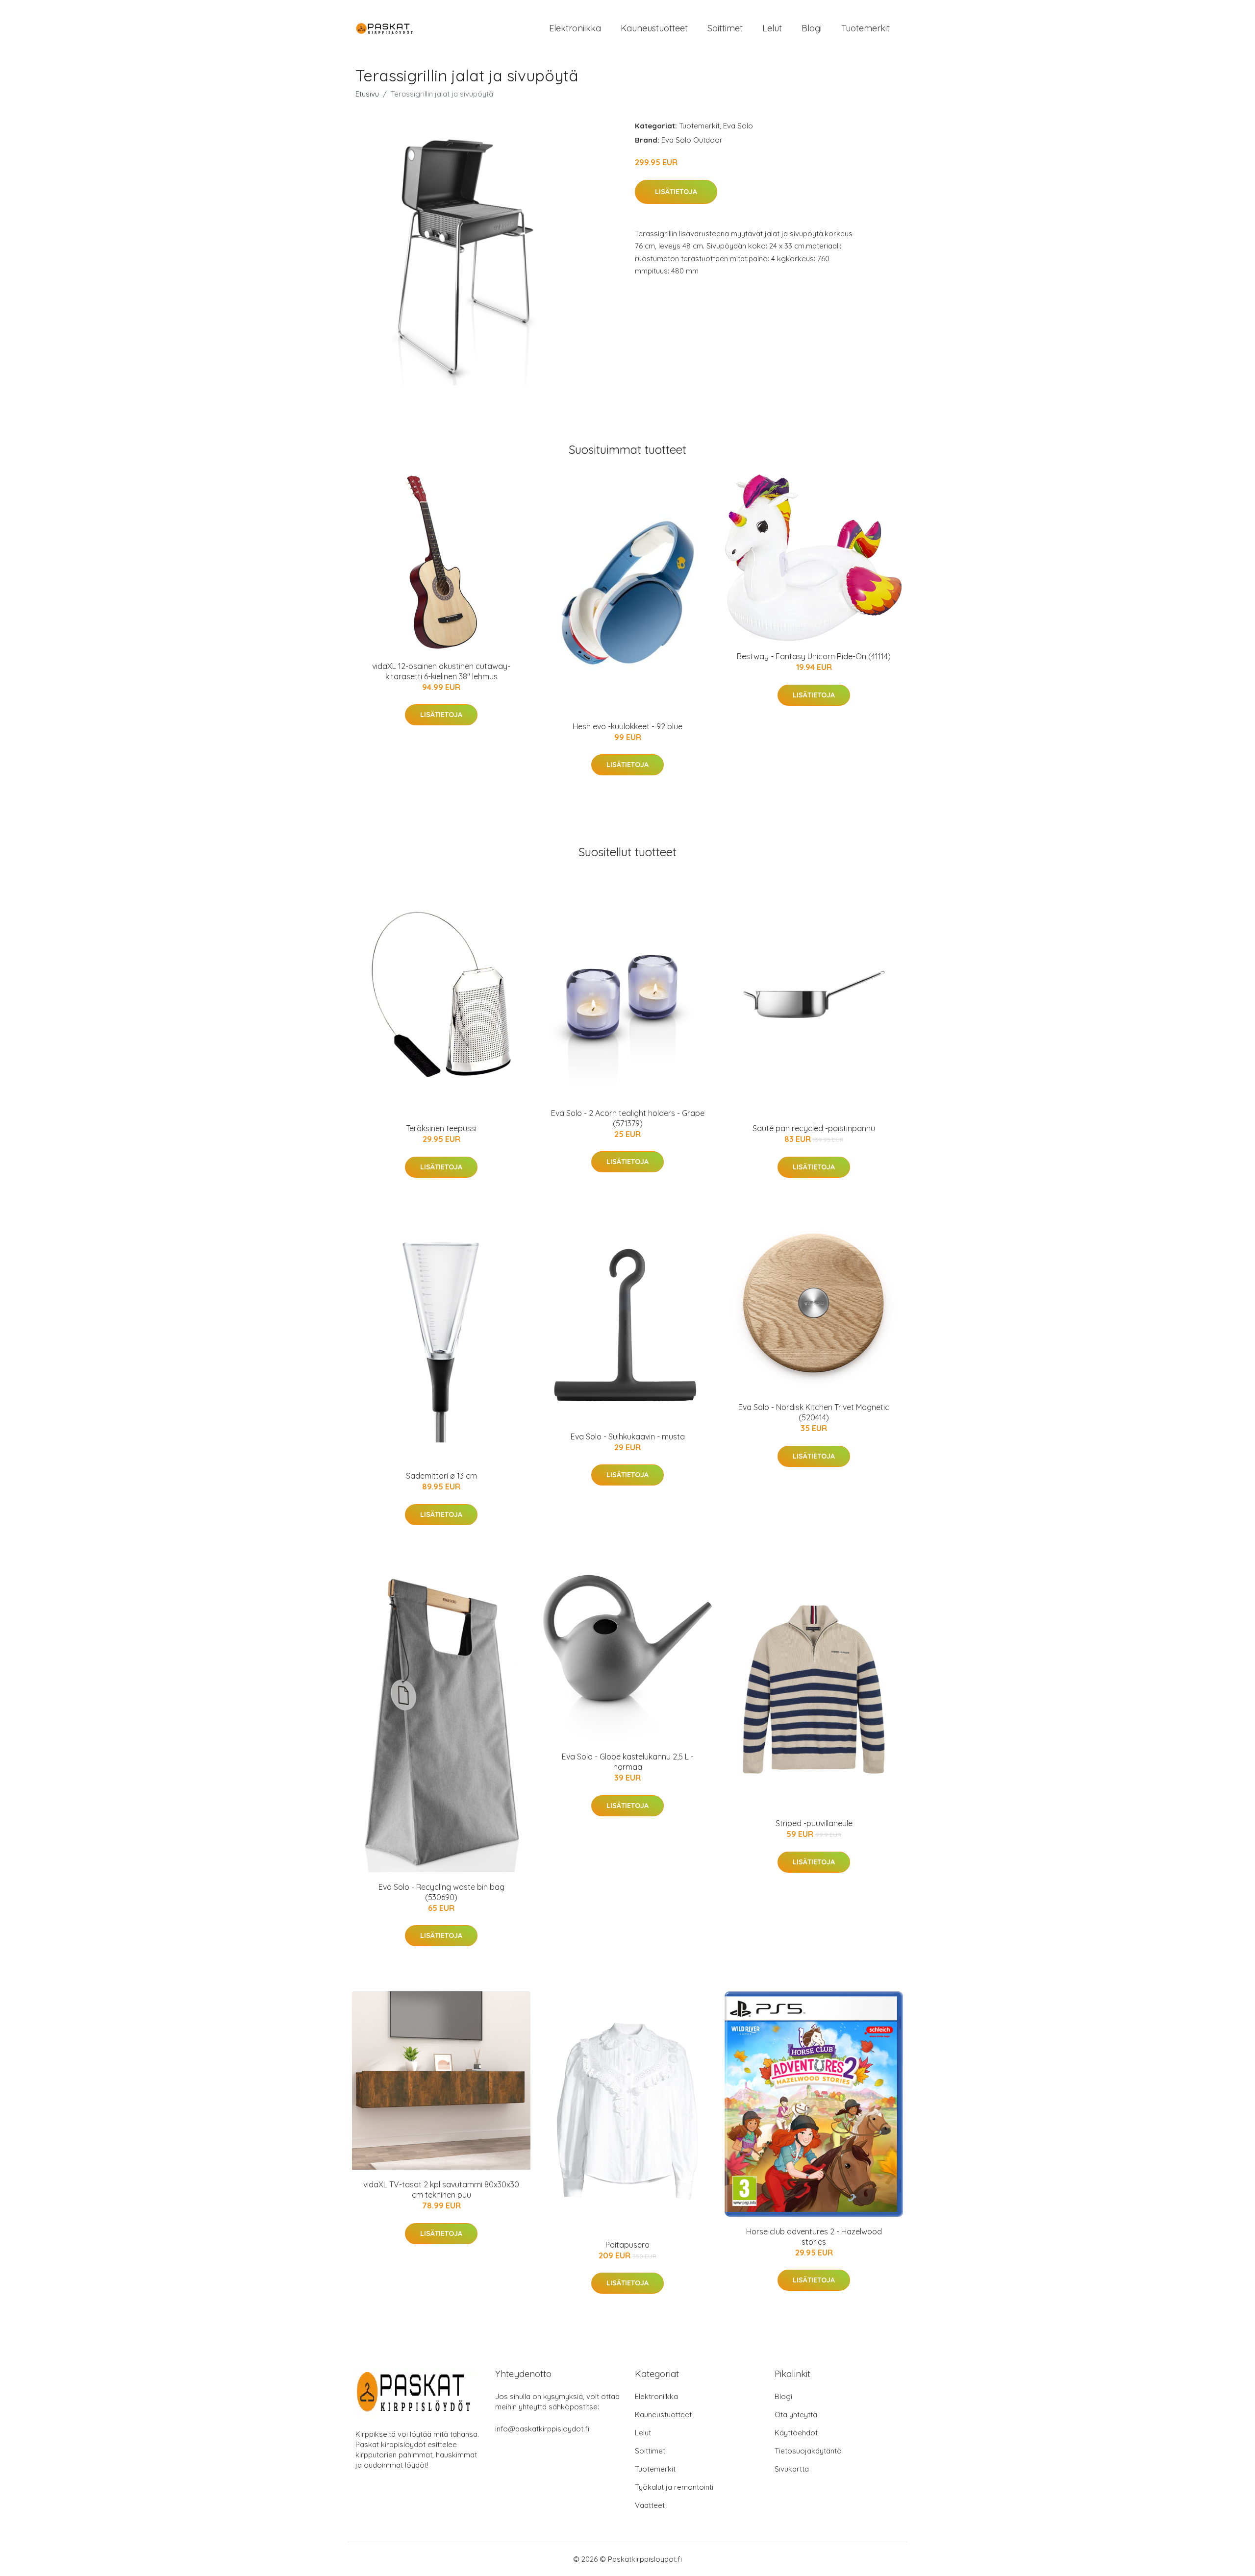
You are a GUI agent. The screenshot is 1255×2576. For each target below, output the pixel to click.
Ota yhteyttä (796, 2415)
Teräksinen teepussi (441, 1128)
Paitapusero (627, 2245)
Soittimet (725, 28)
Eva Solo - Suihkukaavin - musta (628, 1437)
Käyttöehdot (796, 2433)
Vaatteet (650, 2505)
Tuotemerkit (866, 28)
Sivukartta (792, 2469)
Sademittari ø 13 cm (441, 1476)
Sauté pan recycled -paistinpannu (814, 1128)
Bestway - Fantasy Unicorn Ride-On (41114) (814, 656)
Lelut (772, 28)
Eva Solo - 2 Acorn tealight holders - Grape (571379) (628, 1118)
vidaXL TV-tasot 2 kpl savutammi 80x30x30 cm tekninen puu (441, 2190)
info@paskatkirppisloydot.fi (542, 2429)
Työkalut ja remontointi (674, 2487)
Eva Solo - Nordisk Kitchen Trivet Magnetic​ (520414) (814, 1412)
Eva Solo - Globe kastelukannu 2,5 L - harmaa (628, 1762)
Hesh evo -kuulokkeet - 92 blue (627, 726)
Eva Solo (738, 126)
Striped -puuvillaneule (814, 1823)
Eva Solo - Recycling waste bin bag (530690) (441, 1892)
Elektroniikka (575, 28)
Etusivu (367, 94)
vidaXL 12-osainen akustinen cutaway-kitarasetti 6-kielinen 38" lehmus (441, 671)
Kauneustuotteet (654, 28)
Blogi (812, 28)
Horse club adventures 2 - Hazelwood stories (814, 2237)
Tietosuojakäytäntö (808, 2451)
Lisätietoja (676, 192)
